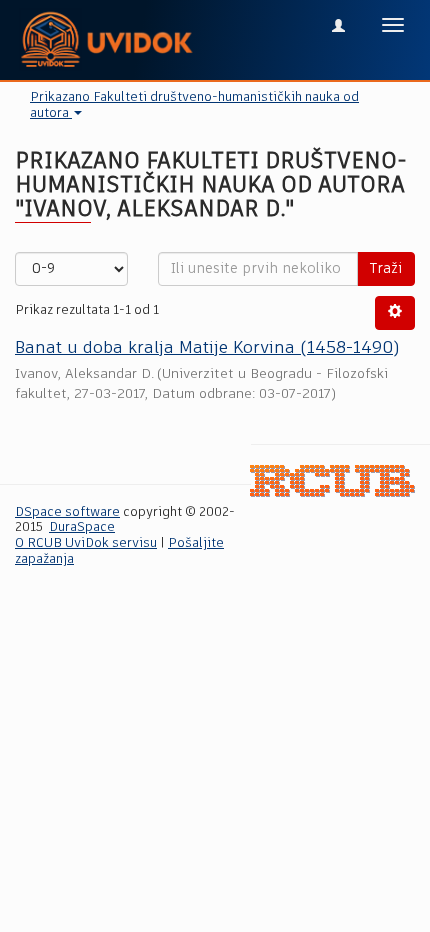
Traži (386, 269)
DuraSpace (82, 527)
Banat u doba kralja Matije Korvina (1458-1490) (207, 348)
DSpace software (67, 512)
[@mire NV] (332, 480)
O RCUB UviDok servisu (86, 543)
